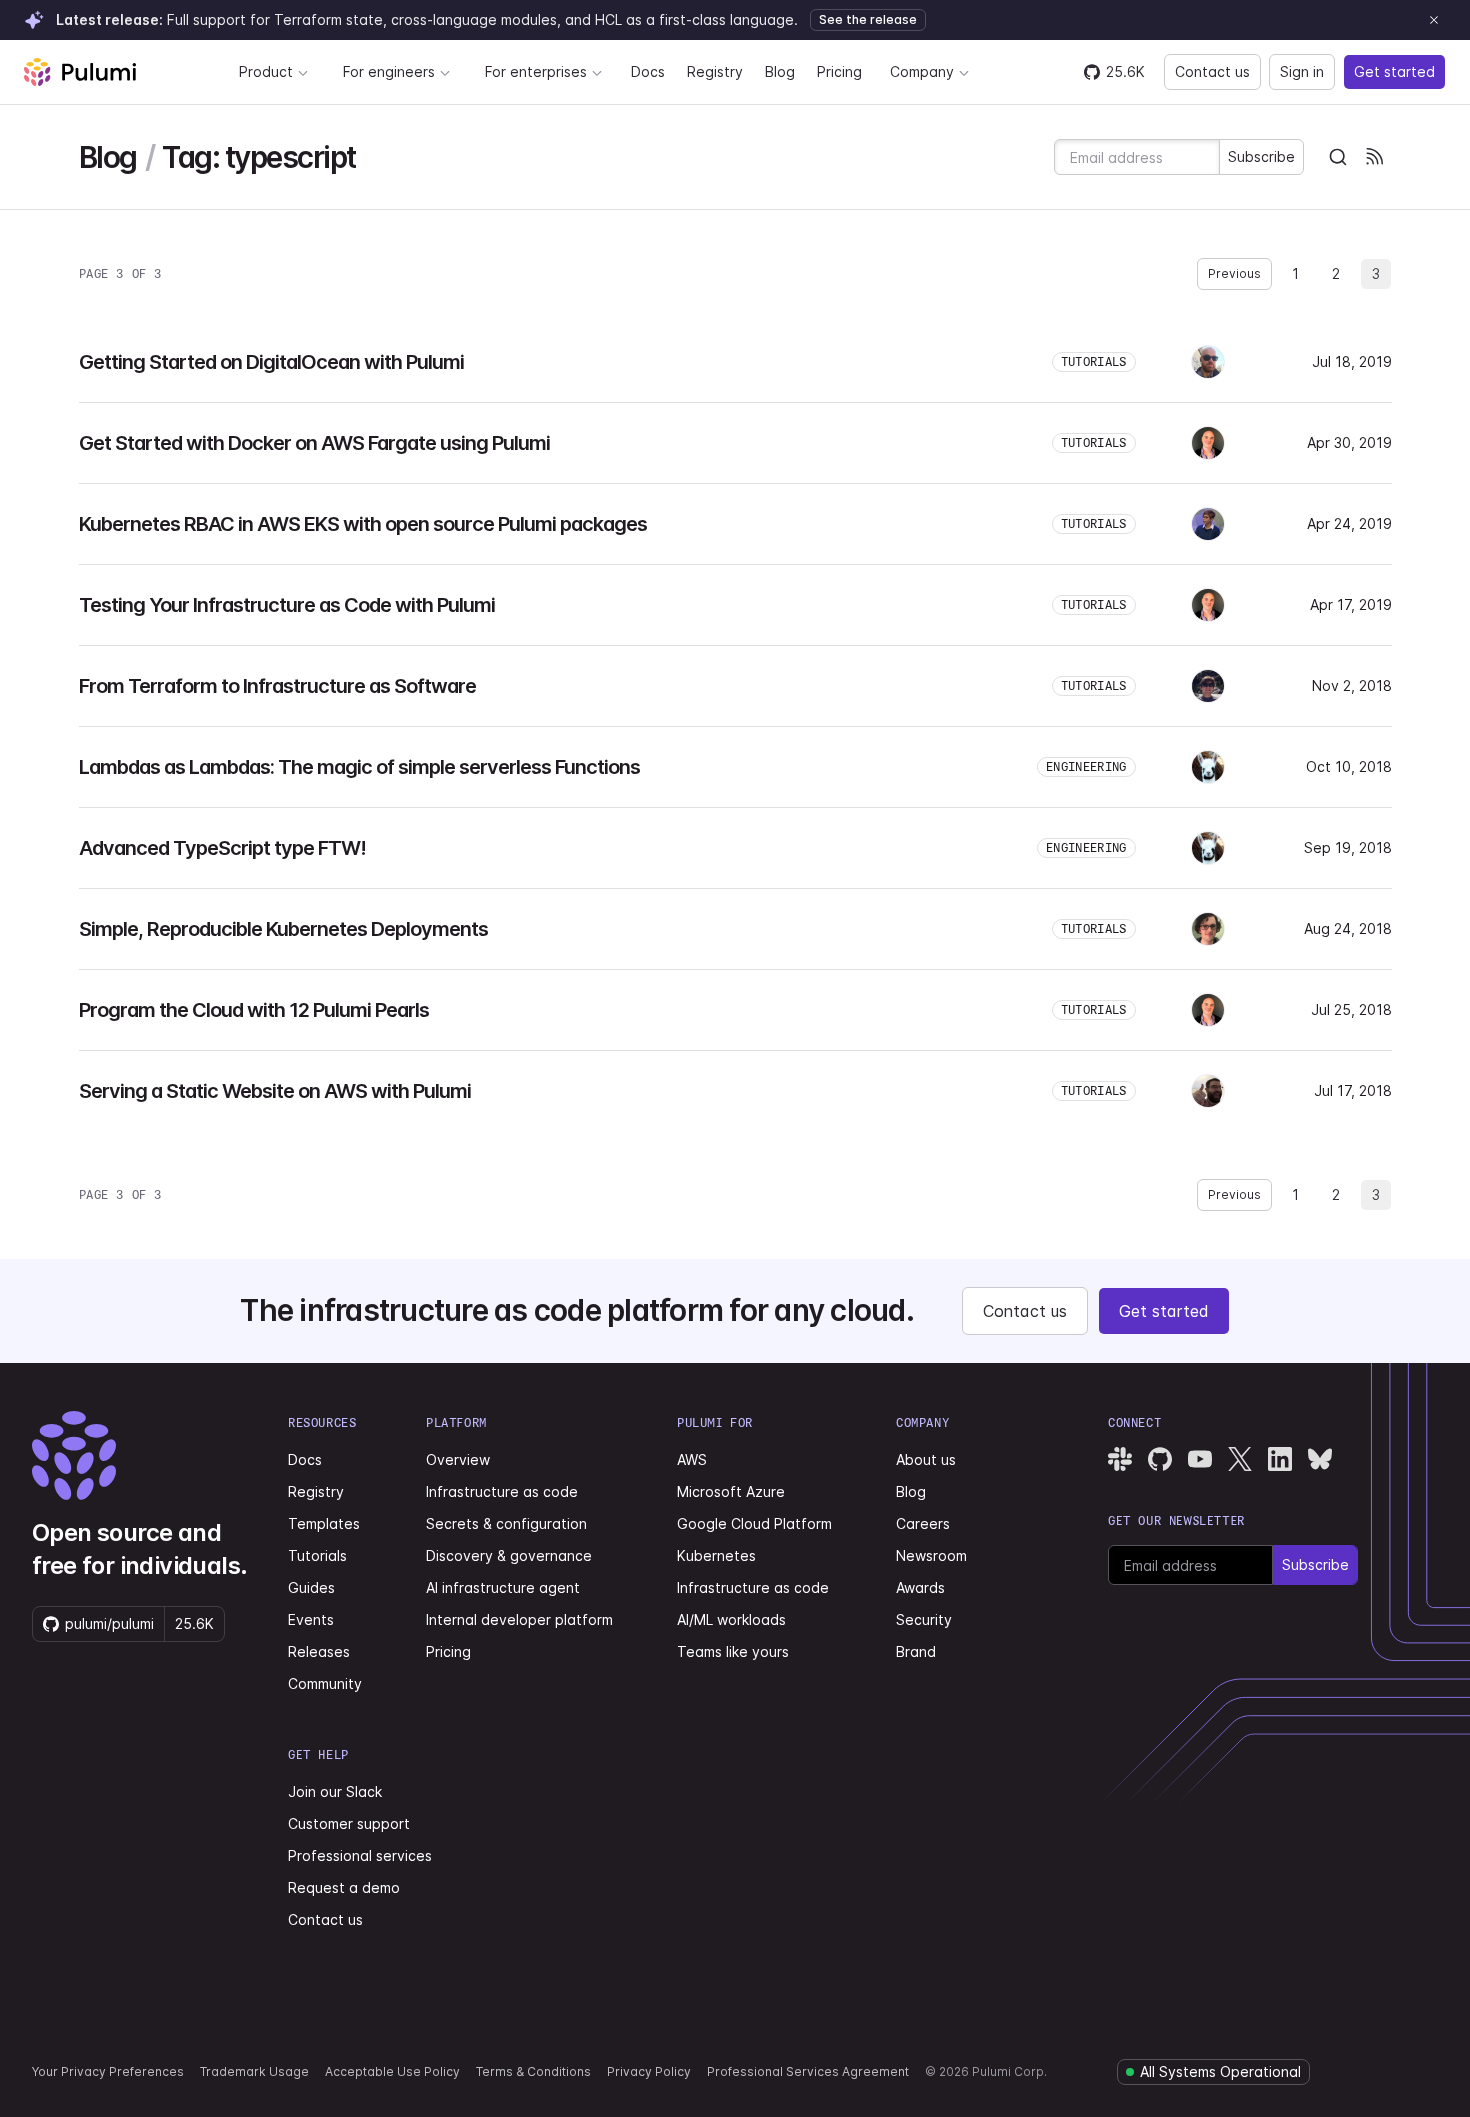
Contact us (1212, 71)
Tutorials (317, 1555)
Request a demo (344, 1887)
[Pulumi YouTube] (1200, 1459)
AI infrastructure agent (503, 1587)
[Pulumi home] (80, 72)
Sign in (1302, 71)
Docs (648, 71)
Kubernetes (716, 1555)
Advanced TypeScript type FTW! (222, 848)
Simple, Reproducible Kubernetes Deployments (283, 929)
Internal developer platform (519, 1619)
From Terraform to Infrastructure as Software (277, 686)
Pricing (839, 71)
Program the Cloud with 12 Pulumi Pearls (254, 1010)
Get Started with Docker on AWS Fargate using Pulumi (314, 443)
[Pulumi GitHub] (1160, 1459)
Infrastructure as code (502, 1491)
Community (325, 1683)
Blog (780, 71)
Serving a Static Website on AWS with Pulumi (275, 1091)
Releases (319, 1651)
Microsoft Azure (731, 1491)
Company (922, 71)
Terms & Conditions (533, 2071)
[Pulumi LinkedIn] (1280, 1459)
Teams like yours (733, 1651)
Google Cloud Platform (754, 1523)
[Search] (1338, 157)
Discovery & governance (509, 1555)
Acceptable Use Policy (392, 2071)
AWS (692, 1459)
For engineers (389, 71)
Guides (311, 1587)
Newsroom (931, 1555)
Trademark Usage (254, 2071)
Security (924, 1619)
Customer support (349, 1823)
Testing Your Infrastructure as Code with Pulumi (287, 605)
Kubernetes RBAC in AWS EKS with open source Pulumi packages (363, 524)
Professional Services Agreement (808, 2071)
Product (266, 71)
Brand (916, 1651)
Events (311, 1619)
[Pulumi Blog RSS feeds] (1374, 157)
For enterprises (536, 71)
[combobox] (1338, 157)
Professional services (360, 1855)
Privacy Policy (649, 2071)
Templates (324, 1523)
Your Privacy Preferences (108, 2071)
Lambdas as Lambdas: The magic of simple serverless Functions (359, 767)
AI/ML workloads (731, 1619)
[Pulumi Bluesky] (1320, 1459)
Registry (715, 71)
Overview (458, 1459)
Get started (1394, 71)
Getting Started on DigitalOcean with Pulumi (271, 362)
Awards (920, 1587)
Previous (1234, 273)
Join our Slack (335, 1791)
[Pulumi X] (1240, 1459)
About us (926, 1459)
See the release (868, 19)
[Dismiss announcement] (1434, 20)
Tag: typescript (259, 157)
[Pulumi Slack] (1120, 1459)
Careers (923, 1523)
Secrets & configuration (506, 1523)
